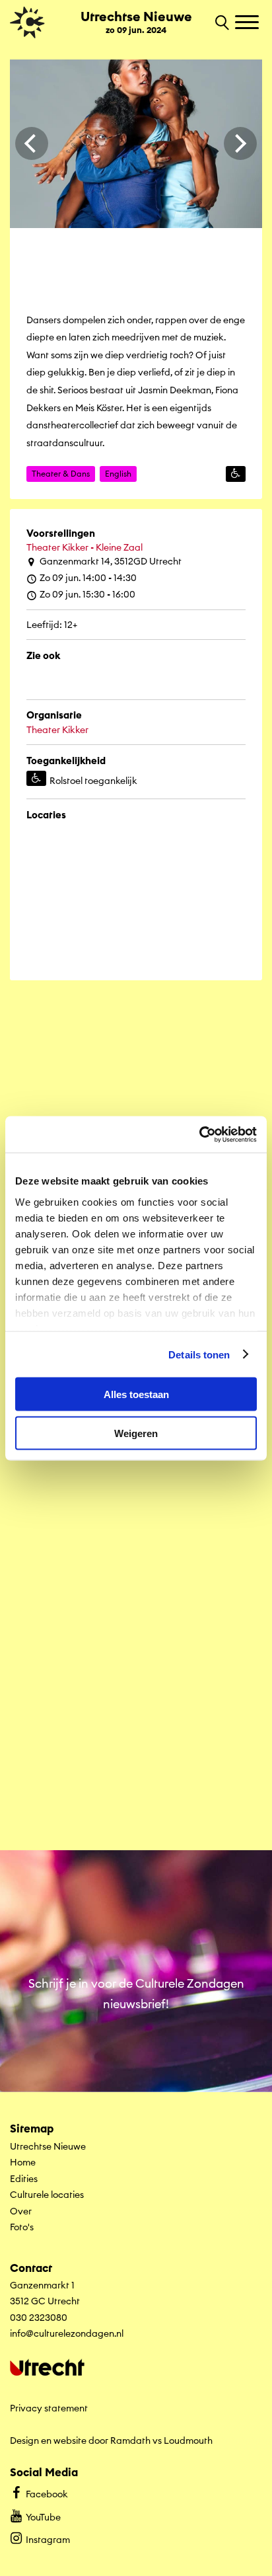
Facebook (47, 2494)
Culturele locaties (47, 2195)
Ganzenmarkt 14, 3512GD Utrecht (111, 561)
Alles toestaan (136, 1394)
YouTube (43, 2517)
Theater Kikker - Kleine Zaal (85, 547)
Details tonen (199, 1354)
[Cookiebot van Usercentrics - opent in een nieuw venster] (199, 1134)
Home (23, 2162)
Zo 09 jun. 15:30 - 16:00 (87, 594)
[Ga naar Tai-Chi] (136, 1715)
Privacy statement (49, 2408)
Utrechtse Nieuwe (48, 2146)
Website (68, 697)
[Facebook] (136, 697)
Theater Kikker (57, 730)
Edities (24, 2179)
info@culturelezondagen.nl (67, 2333)
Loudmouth (188, 2440)
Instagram (48, 2540)
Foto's (22, 2227)
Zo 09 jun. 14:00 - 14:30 (88, 578)
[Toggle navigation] (249, 23)
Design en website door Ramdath (80, 2440)
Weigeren (136, 1433)
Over (21, 2211)
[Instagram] (189, 697)
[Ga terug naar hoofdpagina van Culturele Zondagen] (27, 22)
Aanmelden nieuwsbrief (136, 2070)
